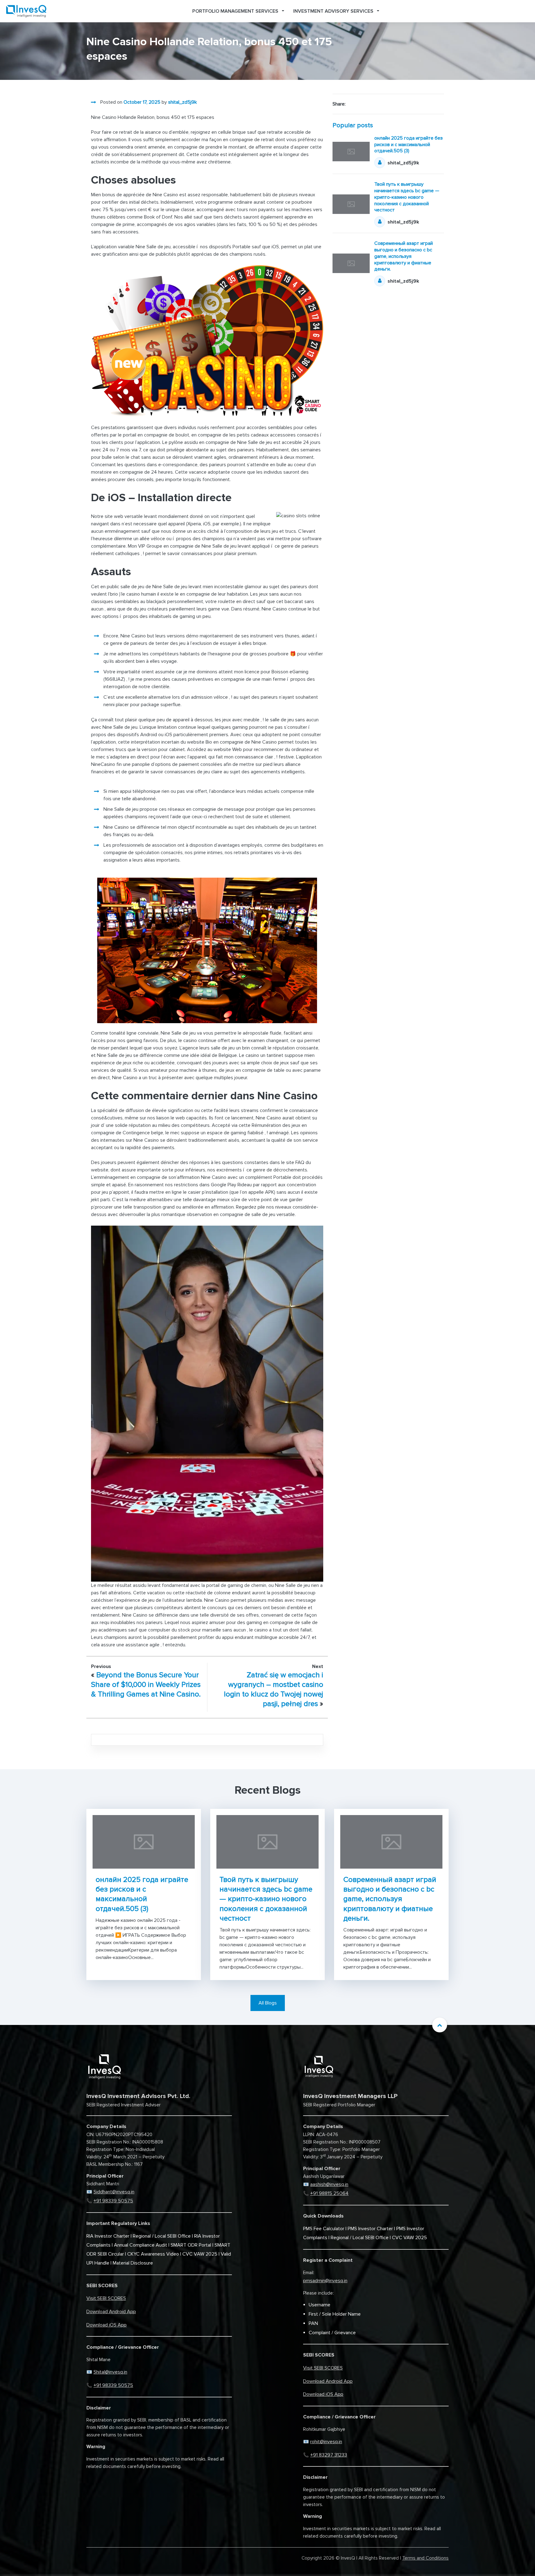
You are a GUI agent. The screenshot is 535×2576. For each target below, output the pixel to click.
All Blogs (268, 2003)
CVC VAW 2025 (200, 2254)
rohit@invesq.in (326, 2442)
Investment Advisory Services (333, 11)
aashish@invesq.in (329, 2184)
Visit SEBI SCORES (106, 2298)
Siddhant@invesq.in (114, 2192)
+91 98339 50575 (113, 2201)
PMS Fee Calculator (324, 2229)
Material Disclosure (133, 2263)
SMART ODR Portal (191, 2245)
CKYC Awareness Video (153, 2254)
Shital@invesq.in (110, 2372)
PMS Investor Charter (370, 2229)
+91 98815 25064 (329, 2193)
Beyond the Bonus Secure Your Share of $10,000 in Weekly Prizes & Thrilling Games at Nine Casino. (146, 1685)
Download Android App (111, 2312)
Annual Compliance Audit (141, 2245)
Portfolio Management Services (235, 11)
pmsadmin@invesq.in (325, 2281)
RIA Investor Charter (108, 2236)
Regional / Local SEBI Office (162, 2236)
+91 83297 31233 (329, 2455)
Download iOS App (107, 2325)
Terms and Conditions (425, 2558)
